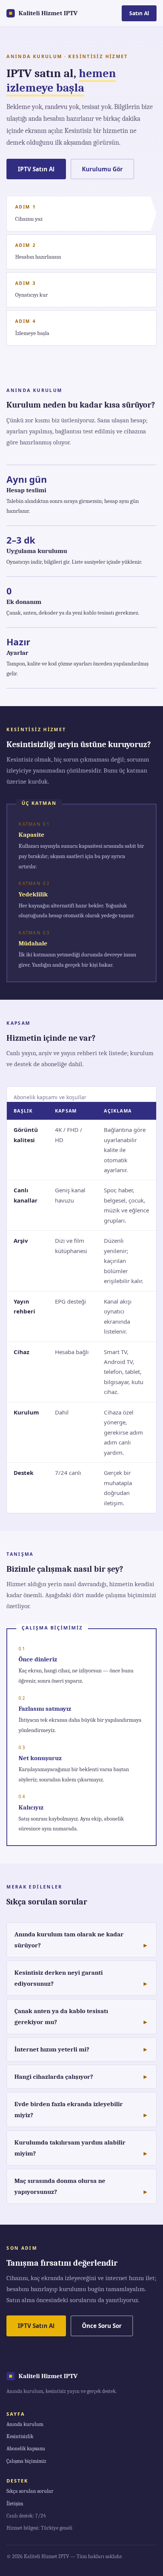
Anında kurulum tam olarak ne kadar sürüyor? (69, 1940)
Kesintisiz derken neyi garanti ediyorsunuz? (59, 1978)
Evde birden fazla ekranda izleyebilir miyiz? (69, 2110)
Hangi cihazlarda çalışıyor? (54, 2077)
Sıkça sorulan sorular (30, 2491)
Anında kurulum (25, 2424)
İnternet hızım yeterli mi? (52, 2049)
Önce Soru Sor (102, 2326)
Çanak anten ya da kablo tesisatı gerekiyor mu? (61, 2017)
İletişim (15, 2504)
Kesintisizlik (20, 2436)
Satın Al (139, 13)
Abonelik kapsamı (26, 2449)
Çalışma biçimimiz (26, 2461)
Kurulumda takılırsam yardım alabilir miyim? (70, 2148)
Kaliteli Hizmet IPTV (48, 13)
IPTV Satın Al (36, 169)
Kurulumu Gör (102, 169)
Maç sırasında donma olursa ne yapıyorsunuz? (60, 2186)
